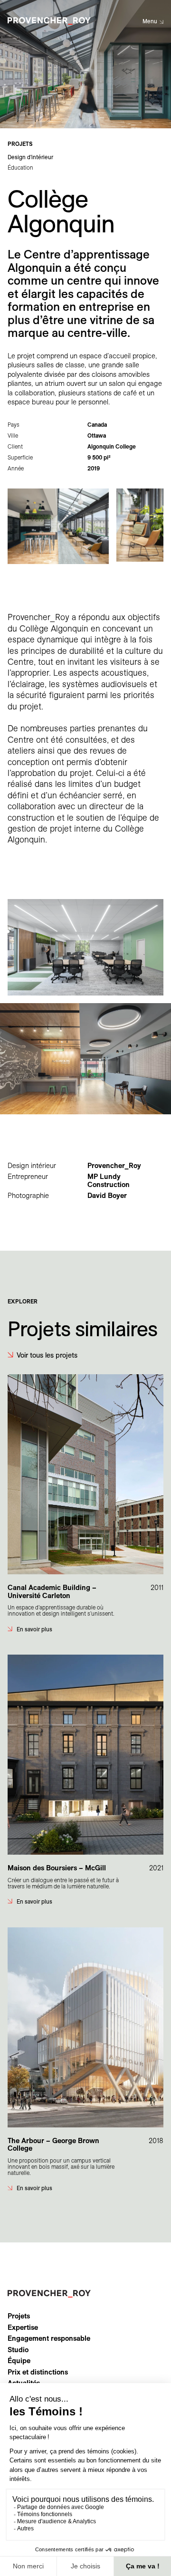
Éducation (20, 168)
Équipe (19, 2361)
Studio (18, 2350)
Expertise (23, 2327)
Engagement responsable (49, 2338)
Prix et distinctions (38, 2372)
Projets (19, 2316)
